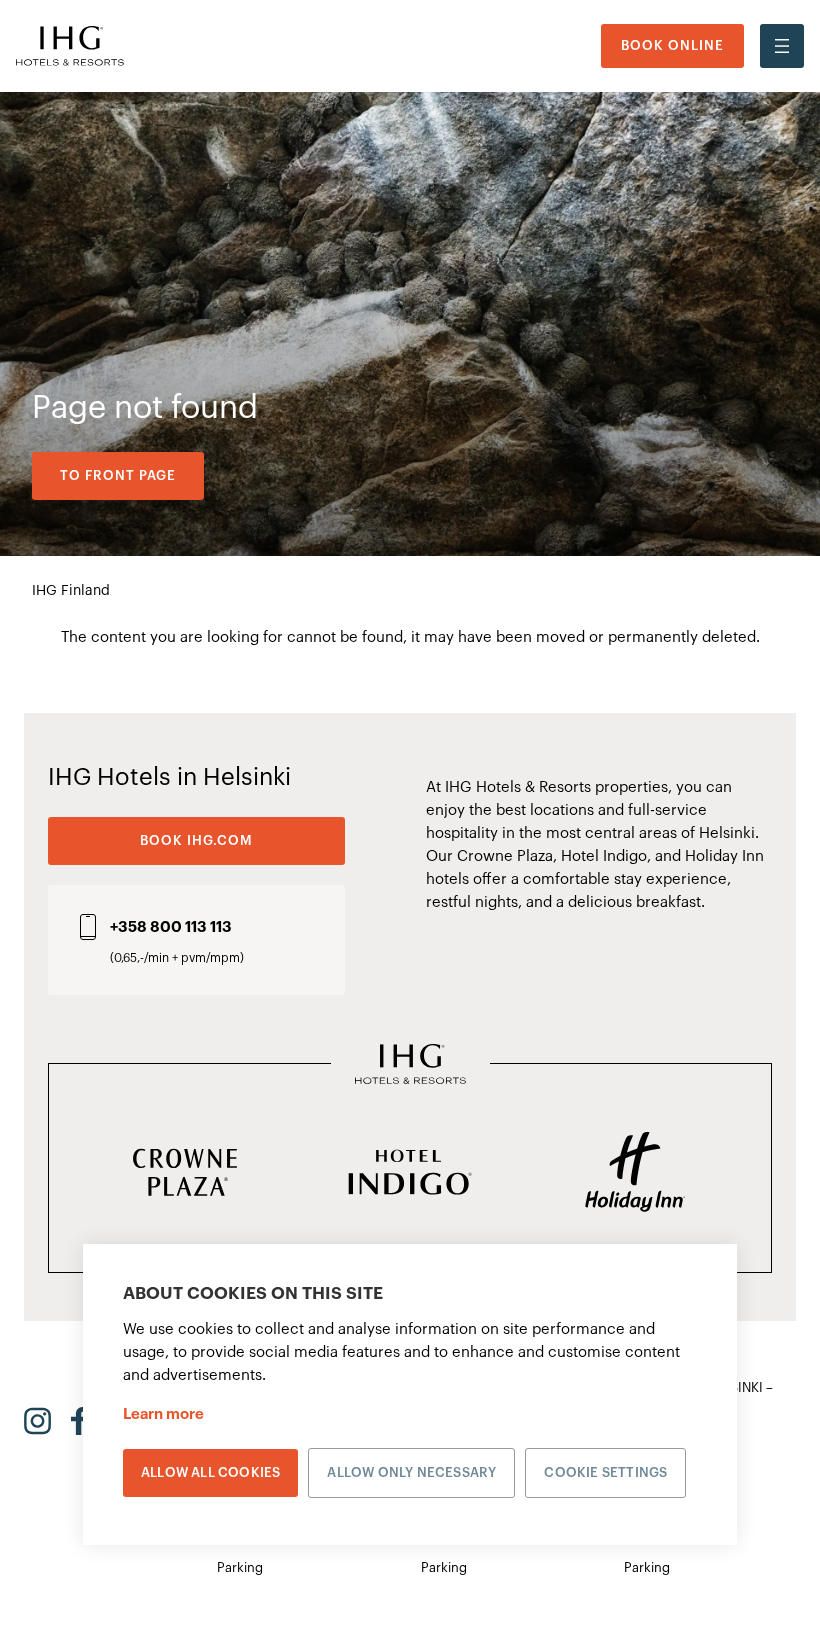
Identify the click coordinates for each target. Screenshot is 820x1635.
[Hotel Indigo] (410, 1174)
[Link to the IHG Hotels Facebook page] (79, 1421)
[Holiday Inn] (634, 1174)
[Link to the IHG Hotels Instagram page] (37, 1421)
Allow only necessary (411, 1472)
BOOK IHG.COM (196, 840)
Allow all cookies (210, 1472)
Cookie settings (605, 1472)
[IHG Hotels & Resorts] (410, 1066)
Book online (672, 45)
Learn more (163, 1414)
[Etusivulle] (70, 45)
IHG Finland (71, 591)
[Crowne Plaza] (185, 1174)
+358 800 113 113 (171, 927)
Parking (240, 1567)
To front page (118, 475)
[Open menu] (782, 46)
